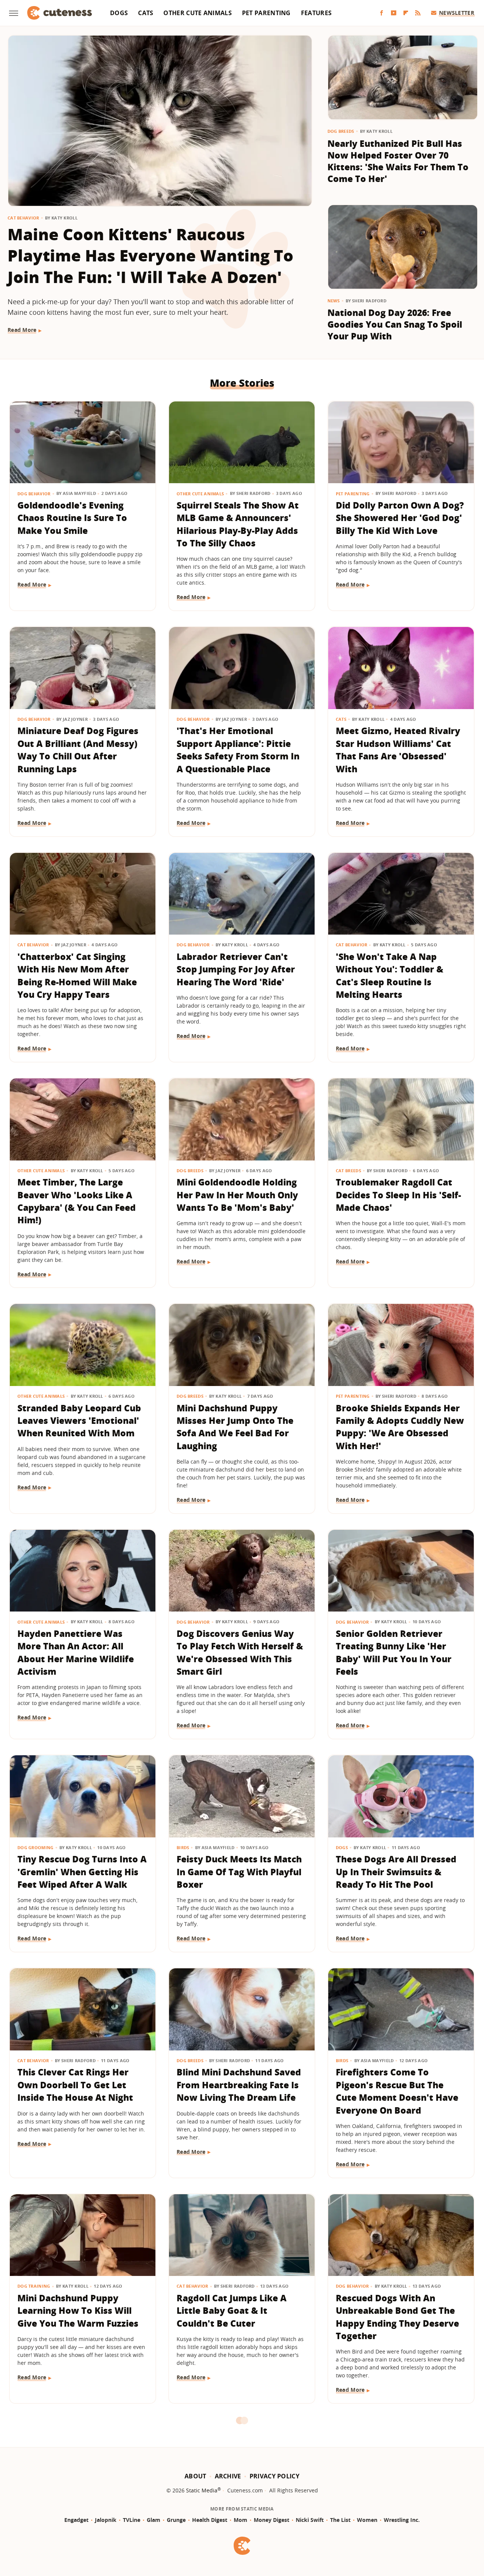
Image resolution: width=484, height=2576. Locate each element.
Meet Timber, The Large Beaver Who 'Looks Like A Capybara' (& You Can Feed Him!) (77, 1201)
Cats (146, 13)
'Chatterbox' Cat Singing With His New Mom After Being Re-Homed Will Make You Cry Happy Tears (77, 975)
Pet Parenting (266, 13)
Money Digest (271, 2520)
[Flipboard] (406, 13)
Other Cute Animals (197, 13)
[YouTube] (394, 13)
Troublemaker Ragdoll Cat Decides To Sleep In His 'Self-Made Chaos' (398, 1195)
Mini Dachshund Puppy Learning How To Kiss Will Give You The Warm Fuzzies (78, 2311)
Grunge (176, 2520)
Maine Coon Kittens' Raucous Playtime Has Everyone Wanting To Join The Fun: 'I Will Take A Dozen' (150, 256)
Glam (154, 2520)
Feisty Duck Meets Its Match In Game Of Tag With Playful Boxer (239, 1872)
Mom (240, 2520)
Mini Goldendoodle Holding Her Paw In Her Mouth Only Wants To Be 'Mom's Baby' (237, 1195)
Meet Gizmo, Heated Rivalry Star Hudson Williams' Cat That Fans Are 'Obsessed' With (398, 750)
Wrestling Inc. (402, 2520)
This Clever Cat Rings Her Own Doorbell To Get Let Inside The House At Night (75, 2085)
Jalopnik (106, 2520)
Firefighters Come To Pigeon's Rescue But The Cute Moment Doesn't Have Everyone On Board (397, 2091)
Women (367, 2520)
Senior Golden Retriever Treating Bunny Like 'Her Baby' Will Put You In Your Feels (394, 1652)
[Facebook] (382, 13)
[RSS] (418, 13)
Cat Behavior (23, 218)
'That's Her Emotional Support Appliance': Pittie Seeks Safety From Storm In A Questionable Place (238, 750)
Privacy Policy (275, 2476)
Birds (183, 1847)
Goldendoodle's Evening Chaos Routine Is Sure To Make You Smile (72, 518)
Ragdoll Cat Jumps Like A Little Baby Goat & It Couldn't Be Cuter (232, 2311)
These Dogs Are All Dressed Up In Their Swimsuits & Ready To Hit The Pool (396, 1872)
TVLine (132, 2520)
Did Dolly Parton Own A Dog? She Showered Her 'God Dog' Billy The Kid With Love (400, 518)
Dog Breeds (341, 131)
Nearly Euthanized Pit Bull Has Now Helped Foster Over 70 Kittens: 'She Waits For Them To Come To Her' (398, 161)
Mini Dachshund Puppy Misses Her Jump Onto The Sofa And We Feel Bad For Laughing (235, 1427)
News (334, 301)
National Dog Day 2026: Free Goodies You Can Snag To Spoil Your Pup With (395, 324)
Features (316, 13)
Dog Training (34, 2286)
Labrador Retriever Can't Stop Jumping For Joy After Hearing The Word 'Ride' (236, 969)
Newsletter (457, 13)
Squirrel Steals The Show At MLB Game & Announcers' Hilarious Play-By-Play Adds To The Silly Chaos (238, 524)
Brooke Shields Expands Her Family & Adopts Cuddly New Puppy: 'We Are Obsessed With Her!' (400, 1427)
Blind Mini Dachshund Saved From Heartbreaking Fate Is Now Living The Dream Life (239, 2085)
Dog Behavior (34, 494)
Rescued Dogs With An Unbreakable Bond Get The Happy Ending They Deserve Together (397, 2317)
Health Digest (210, 2520)
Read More (22, 330)
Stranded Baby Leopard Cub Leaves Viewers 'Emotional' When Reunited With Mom (79, 1421)
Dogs (119, 13)
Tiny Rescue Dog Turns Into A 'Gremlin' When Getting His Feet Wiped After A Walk (82, 1872)
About (195, 2476)
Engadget (76, 2520)
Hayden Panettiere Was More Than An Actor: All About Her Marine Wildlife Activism (76, 1652)
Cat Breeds (348, 1171)
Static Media (202, 2490)
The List (340, 2520)
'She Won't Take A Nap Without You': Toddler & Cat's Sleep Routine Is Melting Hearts (389, 975)
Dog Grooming (36, 1847)
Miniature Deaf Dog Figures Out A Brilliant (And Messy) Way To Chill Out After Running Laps (78, 750)
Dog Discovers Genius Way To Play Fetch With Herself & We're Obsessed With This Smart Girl (240, 1652)
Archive (228, 2476)
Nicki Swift (310, 2520)
